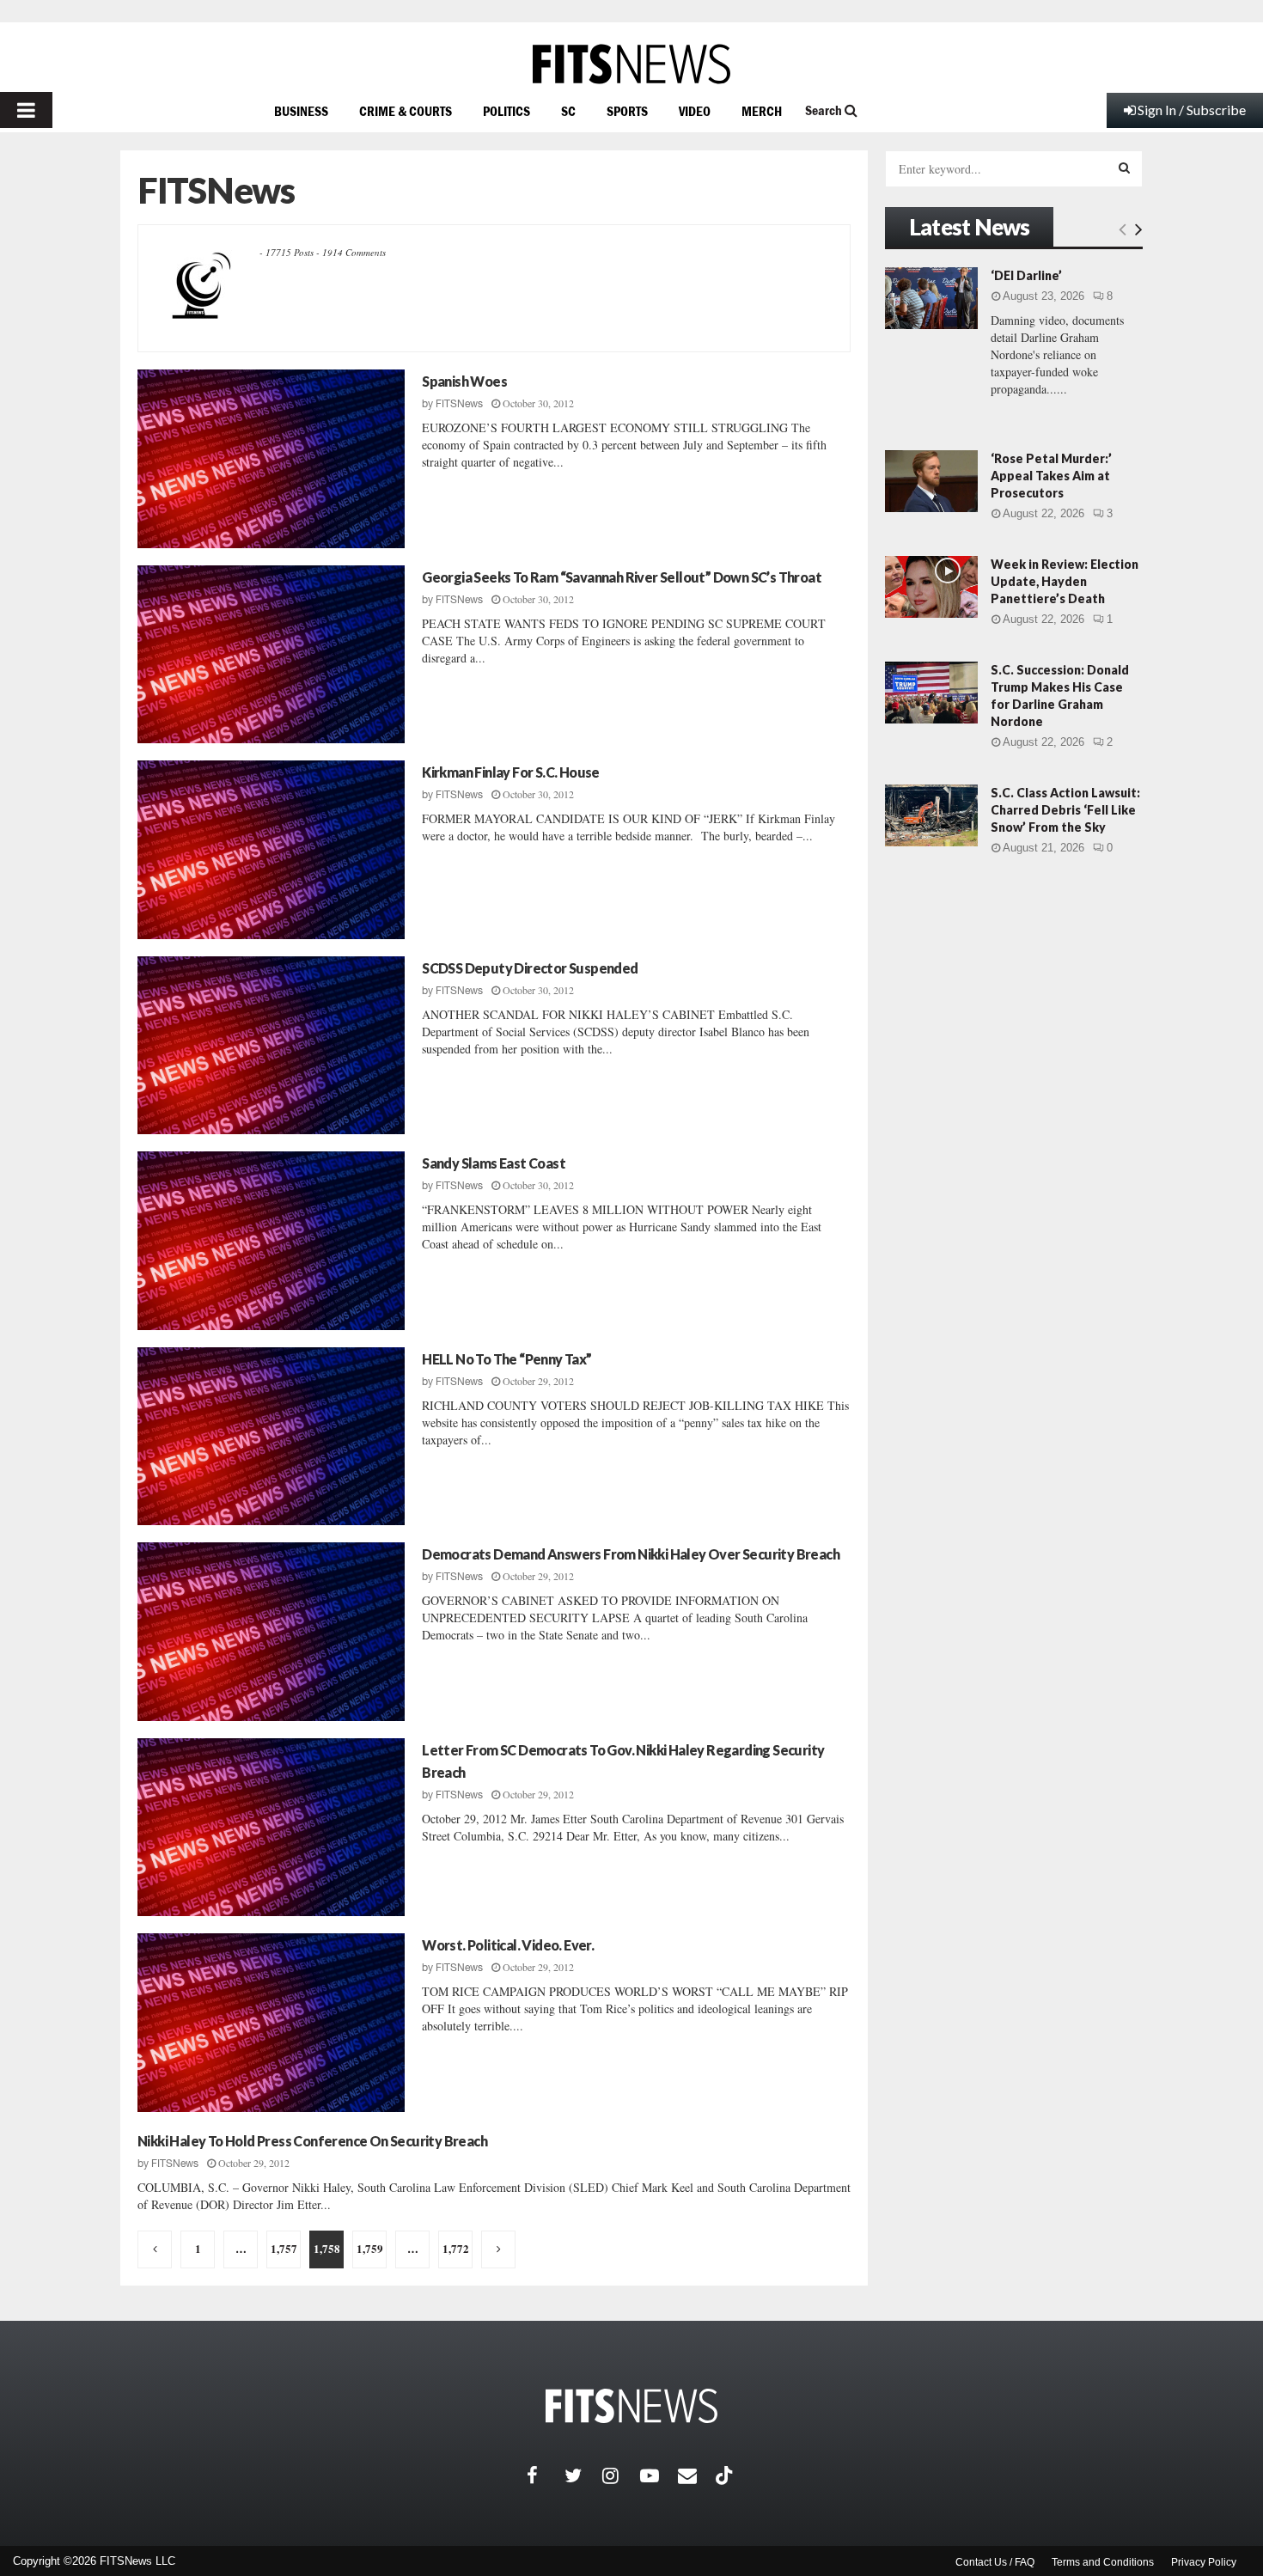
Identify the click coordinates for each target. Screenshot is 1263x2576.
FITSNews (459, 404)
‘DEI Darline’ (1026, 275)
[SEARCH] (1124, 168)
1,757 (284, 2248)
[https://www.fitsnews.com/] (631, 64)
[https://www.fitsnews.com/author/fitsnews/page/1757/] (155, 2249)
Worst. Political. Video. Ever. (508, 1945)
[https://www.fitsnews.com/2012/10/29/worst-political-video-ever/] (271, 2023)
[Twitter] (583, 2475)
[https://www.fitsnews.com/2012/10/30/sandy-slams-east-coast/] (271, 1241)
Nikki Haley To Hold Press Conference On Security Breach (312, 2141)
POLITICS (506, 111)
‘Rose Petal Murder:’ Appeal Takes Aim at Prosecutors (1051, 476)
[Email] (697, 2475)
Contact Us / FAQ (995, 2562)
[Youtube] (659, 2475)
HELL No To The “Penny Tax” (506, 1359)
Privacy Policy (1204, 2562)
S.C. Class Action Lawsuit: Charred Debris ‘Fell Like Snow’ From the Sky (1065, 810)
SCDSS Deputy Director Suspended (530, 968)
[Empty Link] (1123, 229)
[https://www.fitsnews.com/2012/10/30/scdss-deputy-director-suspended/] (271, 1046)
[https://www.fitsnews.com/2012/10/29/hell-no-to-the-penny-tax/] (271, 1437)
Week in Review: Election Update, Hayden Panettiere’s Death (1065, 581)
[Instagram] (621, 2475)
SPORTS (627, 111)
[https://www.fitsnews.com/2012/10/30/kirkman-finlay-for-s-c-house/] (271, 850)
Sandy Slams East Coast (494, 1163)
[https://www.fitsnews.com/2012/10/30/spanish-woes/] (271, 459)
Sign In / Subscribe (1192, 110)
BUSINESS (301, 111)
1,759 (370, 2248)
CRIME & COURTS (406, 111)
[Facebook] (546, 2475)
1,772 (456, 2248)
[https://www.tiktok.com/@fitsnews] (726, 2475)
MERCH (762, 111)
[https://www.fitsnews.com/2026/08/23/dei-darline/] (931, 298)
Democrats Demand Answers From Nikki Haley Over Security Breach (631, 1554)
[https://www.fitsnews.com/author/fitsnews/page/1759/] (498, 2249)
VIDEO (695, 111)
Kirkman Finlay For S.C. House (511, 772)
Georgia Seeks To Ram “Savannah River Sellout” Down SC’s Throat (622, 577)
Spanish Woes (464, 381)
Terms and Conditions (1103, 2562)
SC (568, 111)
